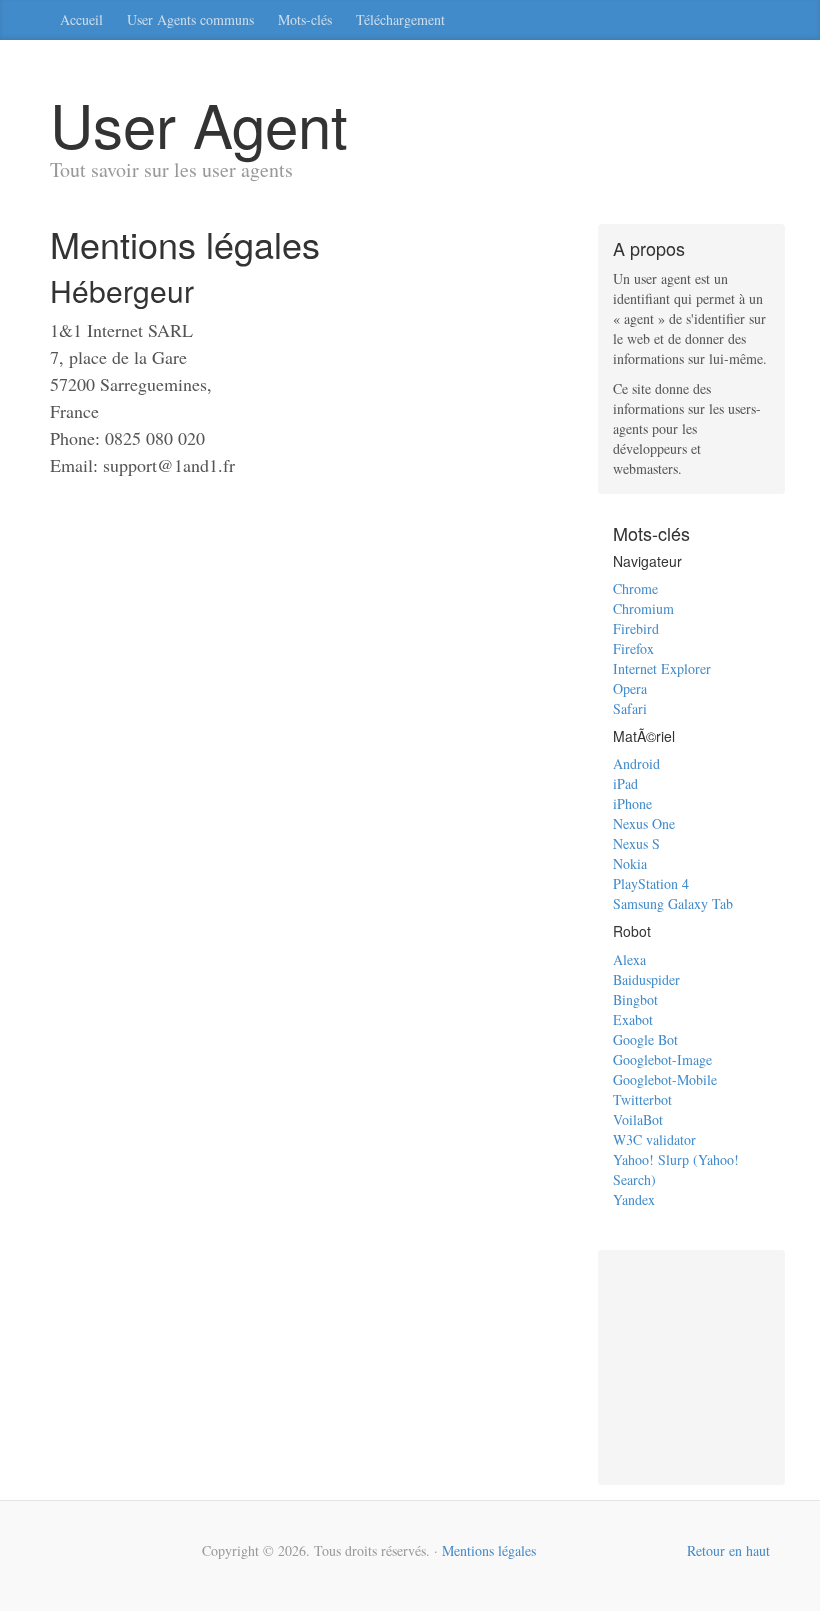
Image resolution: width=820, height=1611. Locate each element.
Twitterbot (642, 1099)
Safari (630, 708)
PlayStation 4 (651, 883)
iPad (625, 783)
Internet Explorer (662, 668)
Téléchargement (400, 19)
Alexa (629, 959)
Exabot (633, 1019)
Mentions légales (489, 1550)
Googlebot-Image (662, 1059)
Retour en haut (728, 1550)
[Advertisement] (713, 1365)
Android (636, 763)
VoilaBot (638, 1119)
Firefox (633, 648)
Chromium (643, 608)
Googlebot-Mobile (665, 1079)
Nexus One (644, 823)
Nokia (630, 863)
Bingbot (635, 999)
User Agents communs (190, 19)
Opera (630, 688)
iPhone (632, 803)
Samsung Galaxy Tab (673, 903)
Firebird (636, 628)
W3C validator (654, 1139)
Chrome (635, 588)
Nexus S (636, 843)
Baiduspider (646, 979)
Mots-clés (305, 19)
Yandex (634, 1199)
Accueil (81, 19)
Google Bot (645, 1039)
